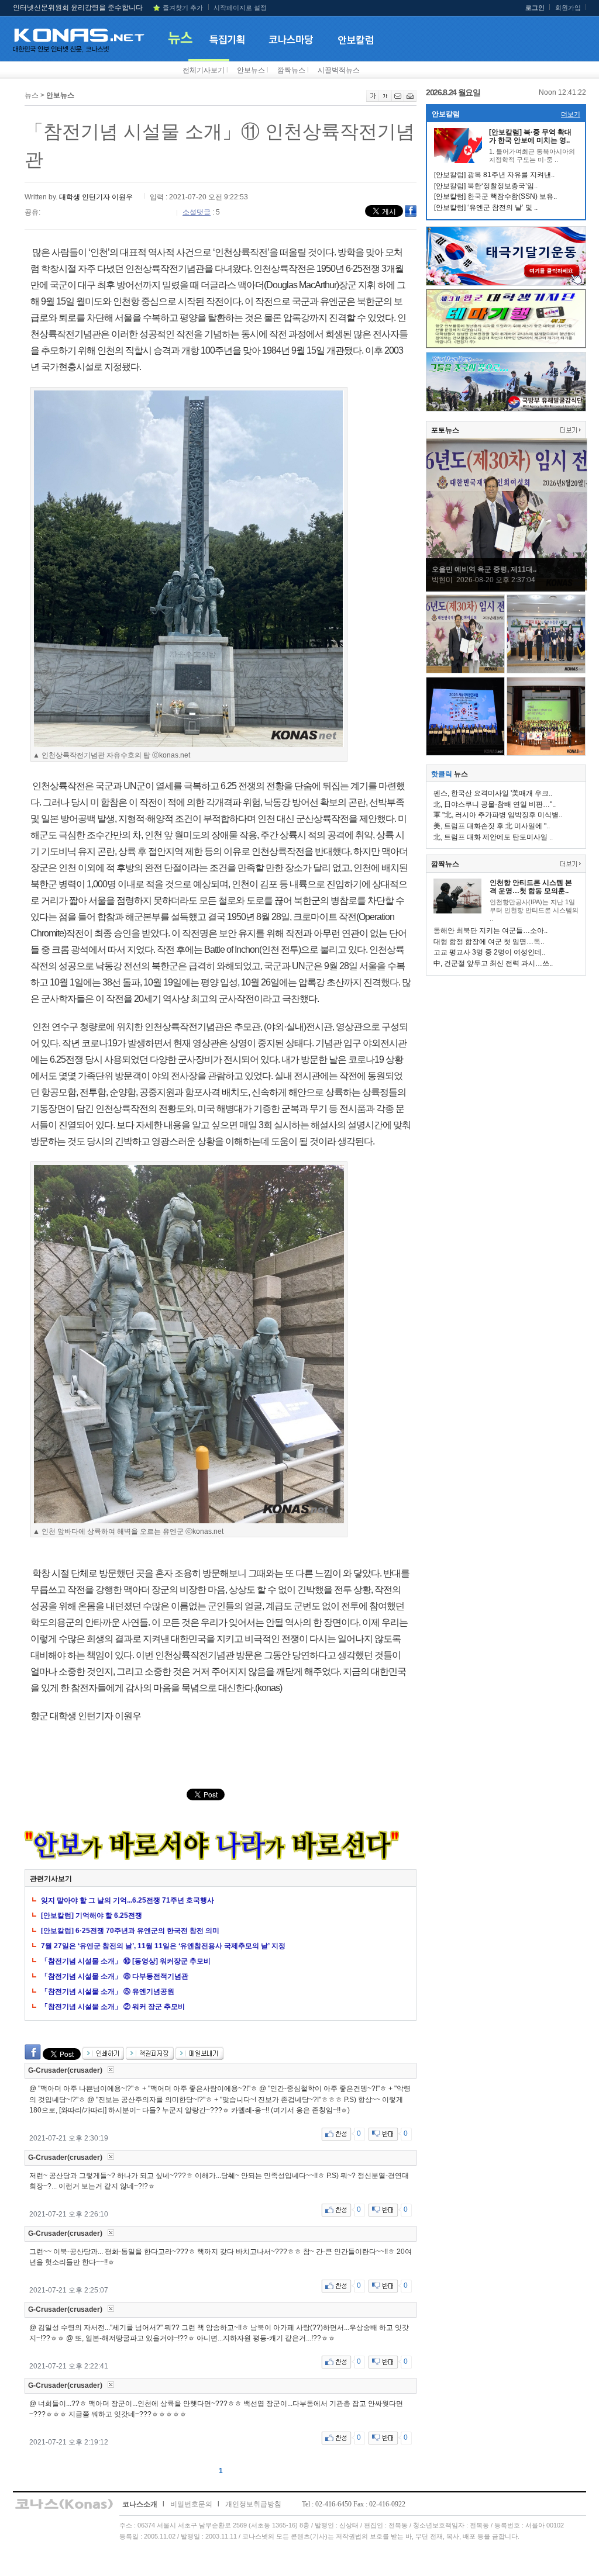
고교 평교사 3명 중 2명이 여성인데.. (489, 952)
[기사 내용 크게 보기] (373, 99)
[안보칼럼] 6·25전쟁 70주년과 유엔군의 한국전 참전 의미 (130, 1931)
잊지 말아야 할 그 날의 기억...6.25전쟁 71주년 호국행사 (128, 1900)
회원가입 (568, 8)
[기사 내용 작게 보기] (385, 99)
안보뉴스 (251, 70)
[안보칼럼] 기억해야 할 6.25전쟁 (92, 1915)
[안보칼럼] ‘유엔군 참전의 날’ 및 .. (486, 208)
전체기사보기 (204, 70)
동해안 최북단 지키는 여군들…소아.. (490, 931)
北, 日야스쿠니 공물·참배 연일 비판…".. (495, 804)
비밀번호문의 (191, 2504)
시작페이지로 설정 (240, 8)
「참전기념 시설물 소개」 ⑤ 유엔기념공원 (108, 1991)
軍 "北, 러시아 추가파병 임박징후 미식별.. (498, 815)
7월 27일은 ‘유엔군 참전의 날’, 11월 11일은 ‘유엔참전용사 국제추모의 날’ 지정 (163, 1946)
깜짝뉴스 (291, 70)
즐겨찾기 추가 (183, 8)
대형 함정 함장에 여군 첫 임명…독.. (489, 942)
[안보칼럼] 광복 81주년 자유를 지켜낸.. (494, 175)
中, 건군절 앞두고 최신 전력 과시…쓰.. (493, 963)
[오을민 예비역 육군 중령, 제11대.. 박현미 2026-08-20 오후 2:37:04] (507, 589)
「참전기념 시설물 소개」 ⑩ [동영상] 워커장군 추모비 (126, 1961)
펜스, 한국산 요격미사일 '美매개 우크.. (493, 793)
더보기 (571, 114)
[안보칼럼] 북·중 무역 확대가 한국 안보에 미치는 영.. (530, 136)
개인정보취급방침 (253, 2504)
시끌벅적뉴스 (339, 70)
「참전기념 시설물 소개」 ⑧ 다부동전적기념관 (115, 1976)
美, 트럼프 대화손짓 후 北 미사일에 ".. (492, 826)
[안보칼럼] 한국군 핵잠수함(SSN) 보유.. (495, 196)
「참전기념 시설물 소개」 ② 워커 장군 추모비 (113, 2007)
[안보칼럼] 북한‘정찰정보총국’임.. (486, 186)
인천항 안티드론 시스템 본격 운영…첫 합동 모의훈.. (531, 887)
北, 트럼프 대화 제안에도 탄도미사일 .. (493, 837)
